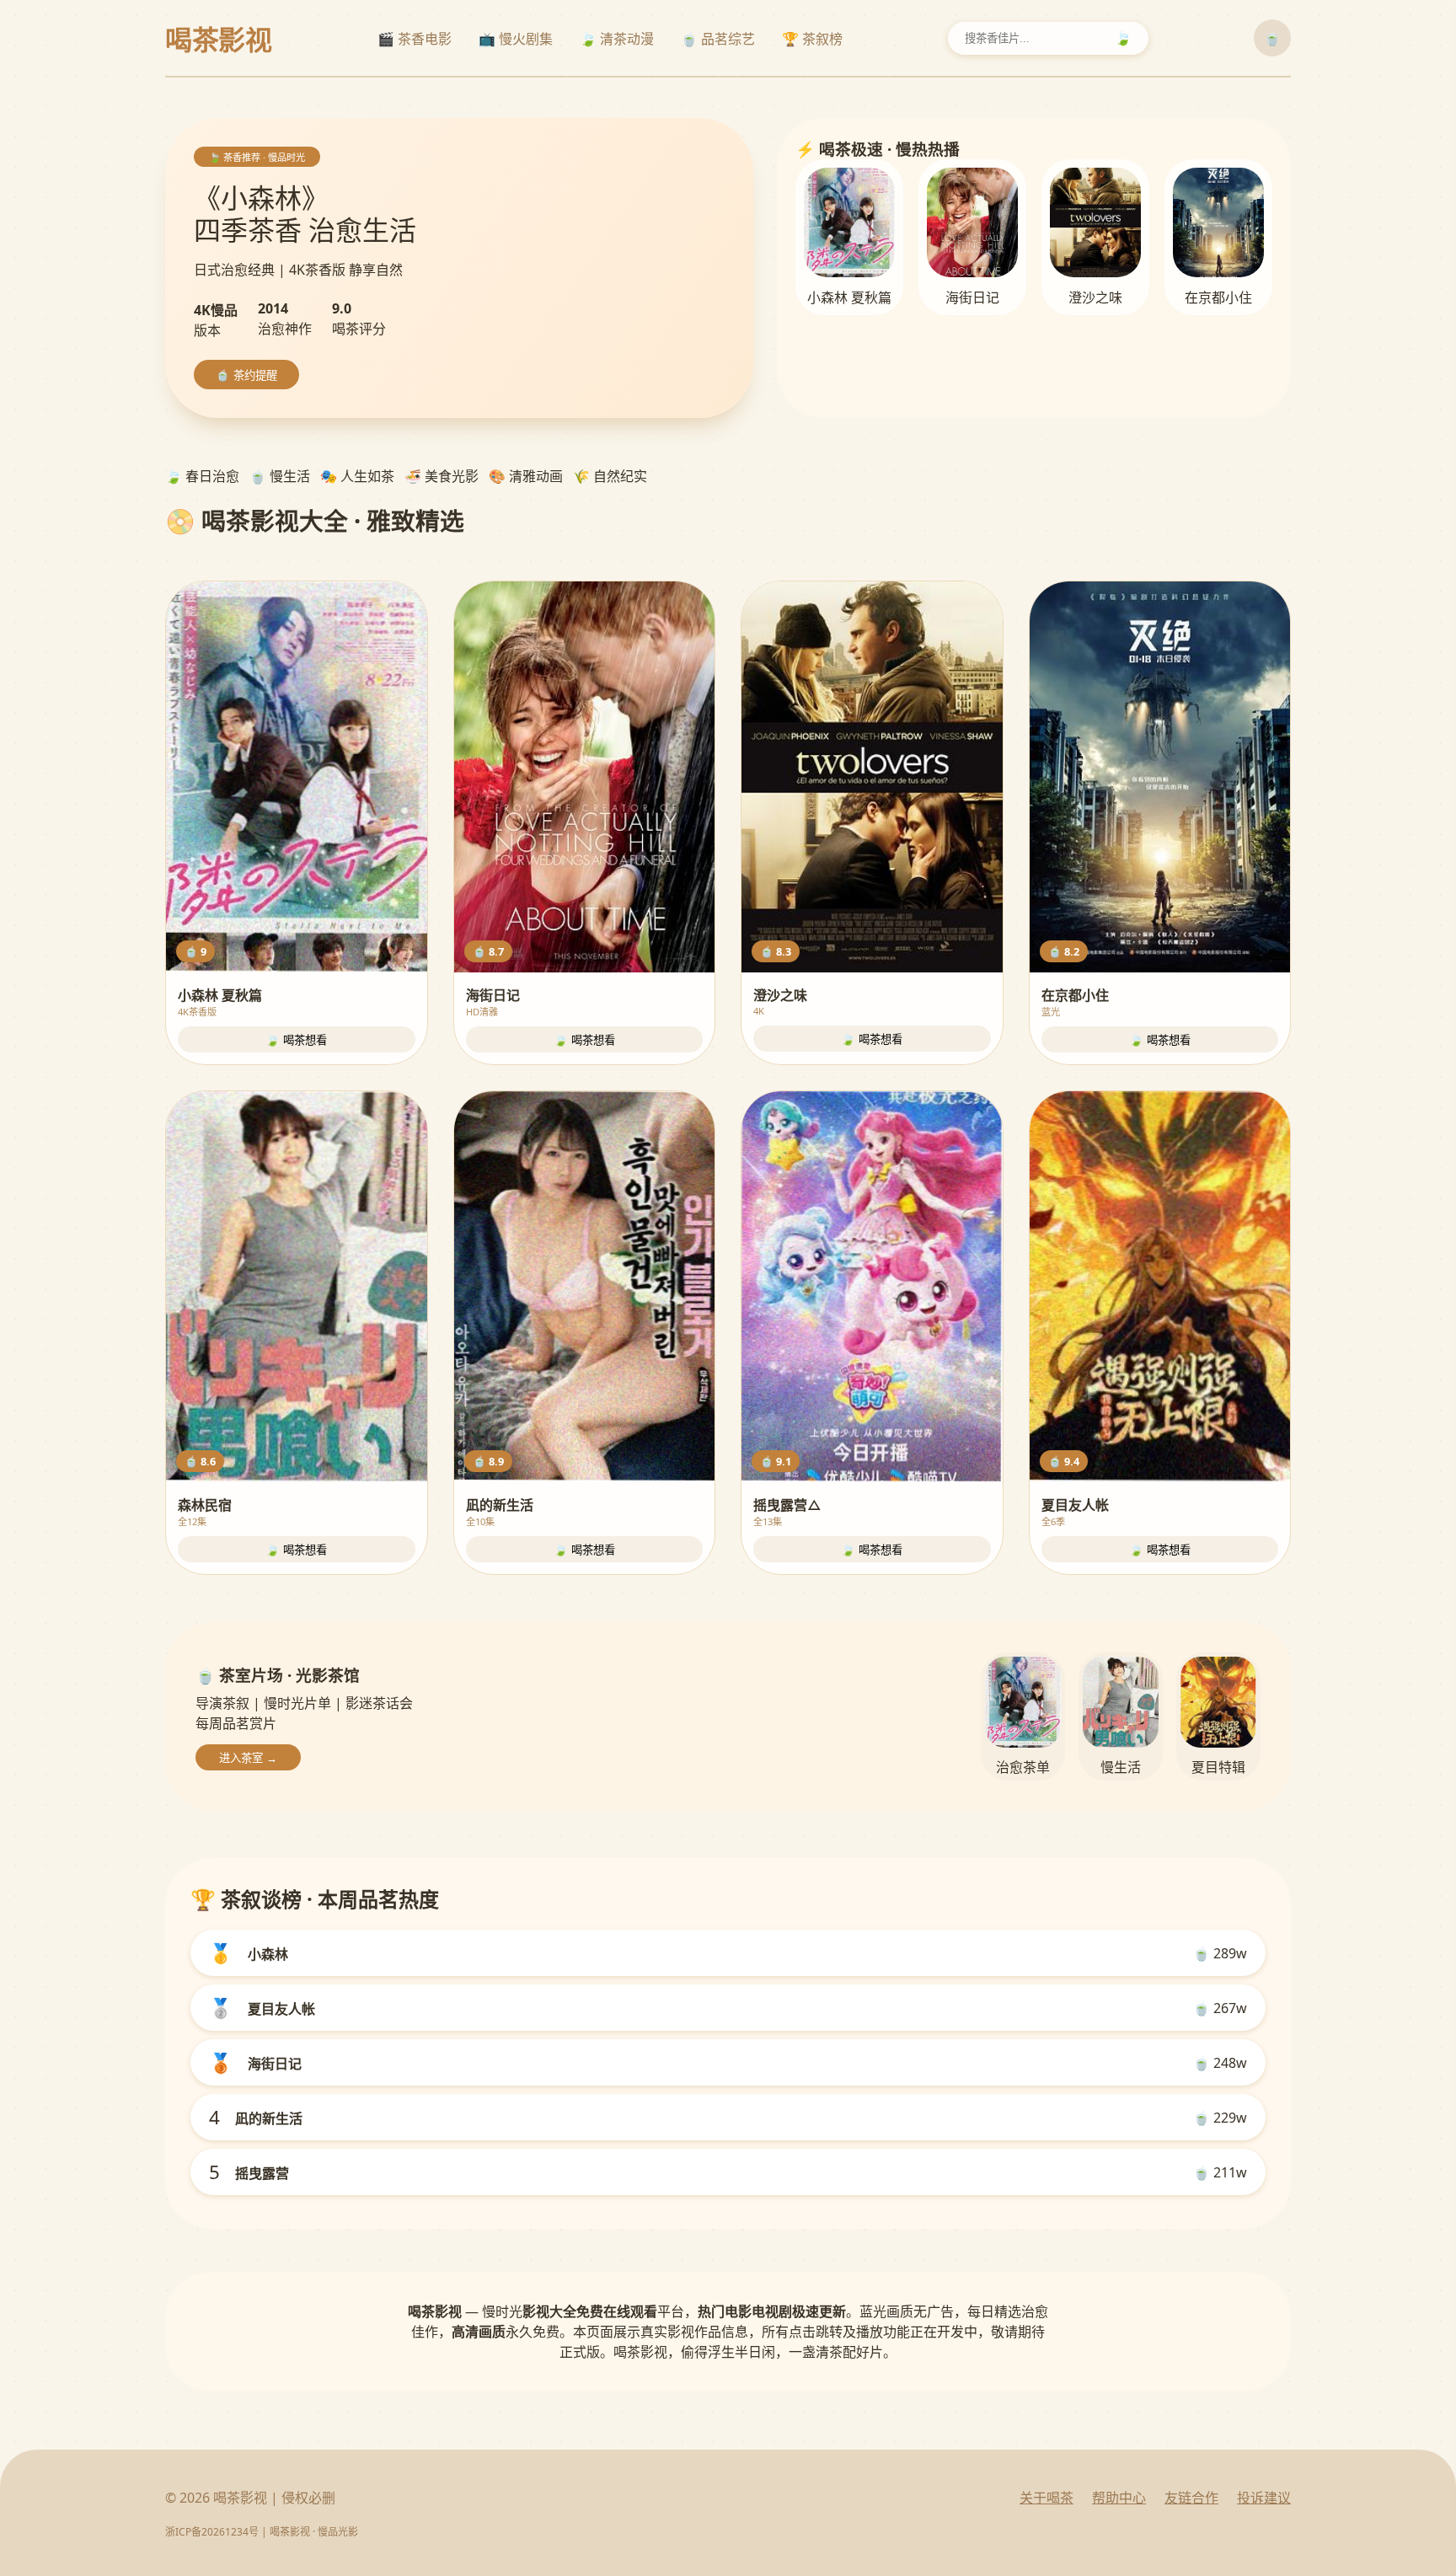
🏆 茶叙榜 (812, 39)
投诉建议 (1264, 2498)
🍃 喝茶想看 (296, 1040)
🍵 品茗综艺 (718, 39)
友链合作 (1191, 2498)
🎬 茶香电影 (415, 39)
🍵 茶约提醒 (246, 375)
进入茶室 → (248, 1758)
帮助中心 (1119, 2498)
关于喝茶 (1046, 2498)
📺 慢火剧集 (516, 39)
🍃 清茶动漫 (617, 39)
